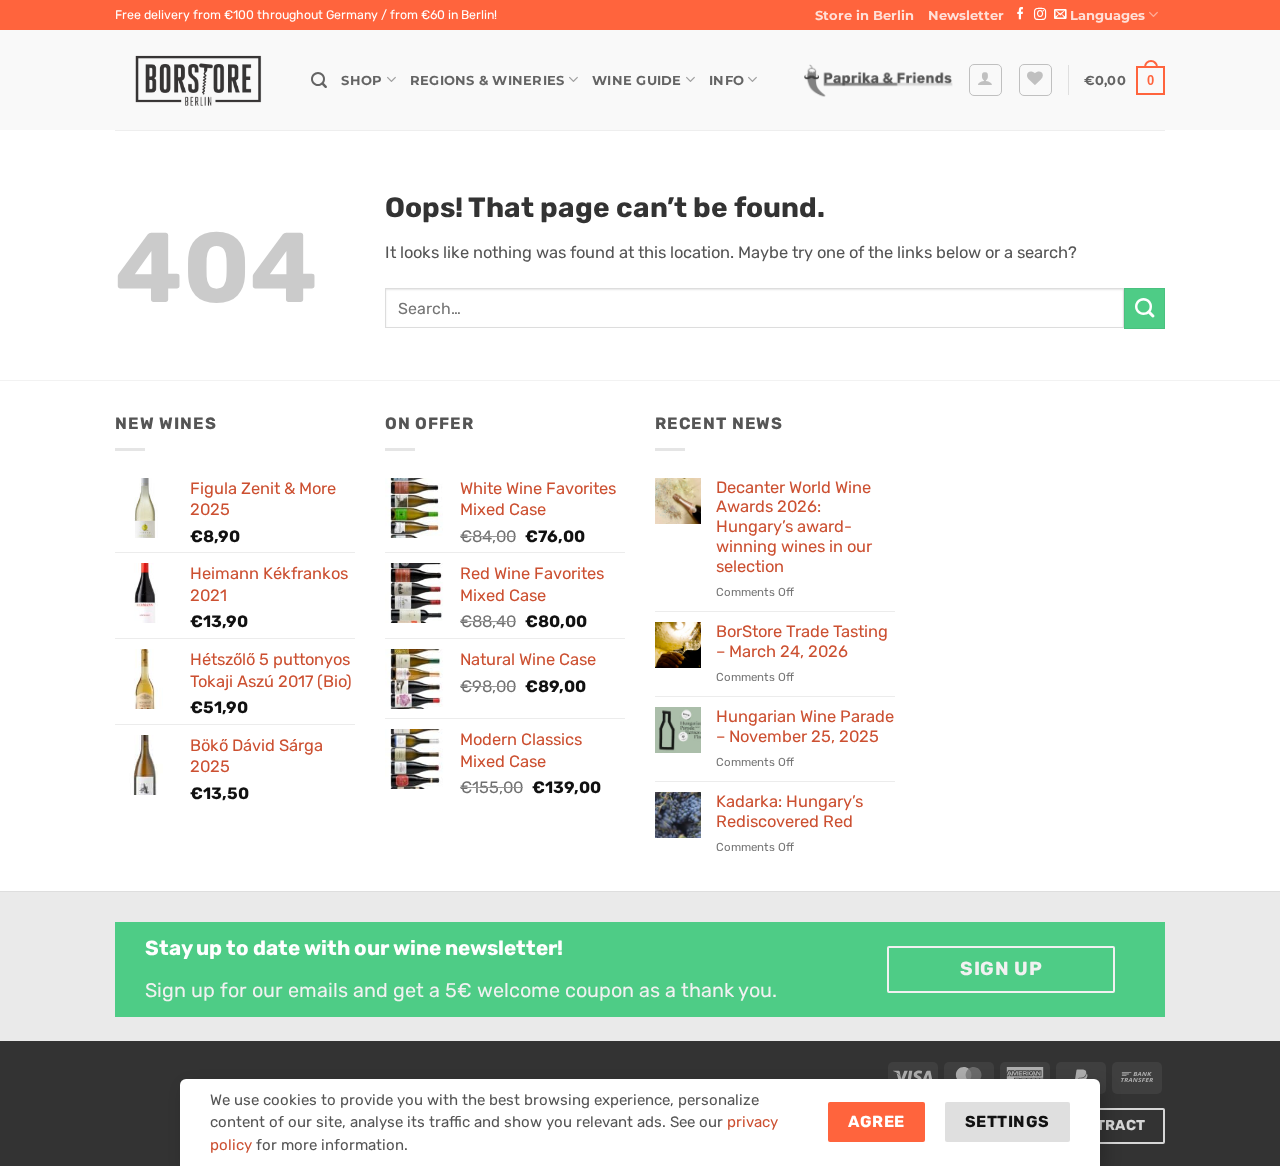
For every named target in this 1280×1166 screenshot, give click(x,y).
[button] (966, 15)
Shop (361, 80)
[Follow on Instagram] (1040, 15)
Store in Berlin (864, 15)
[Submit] (1144, 308)
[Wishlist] (1035, 80)
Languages (1107, 15)
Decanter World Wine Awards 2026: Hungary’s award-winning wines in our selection (794, 527)
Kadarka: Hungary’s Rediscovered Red (789, 811)
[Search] (319, 80)
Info (726, 80)
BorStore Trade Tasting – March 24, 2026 (802, 641)
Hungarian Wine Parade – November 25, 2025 (805, 726)
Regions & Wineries (487, 80)
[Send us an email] (1060, 15)
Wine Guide (637, 80)
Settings (1007, 1121)
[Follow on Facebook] (1020, 15)
